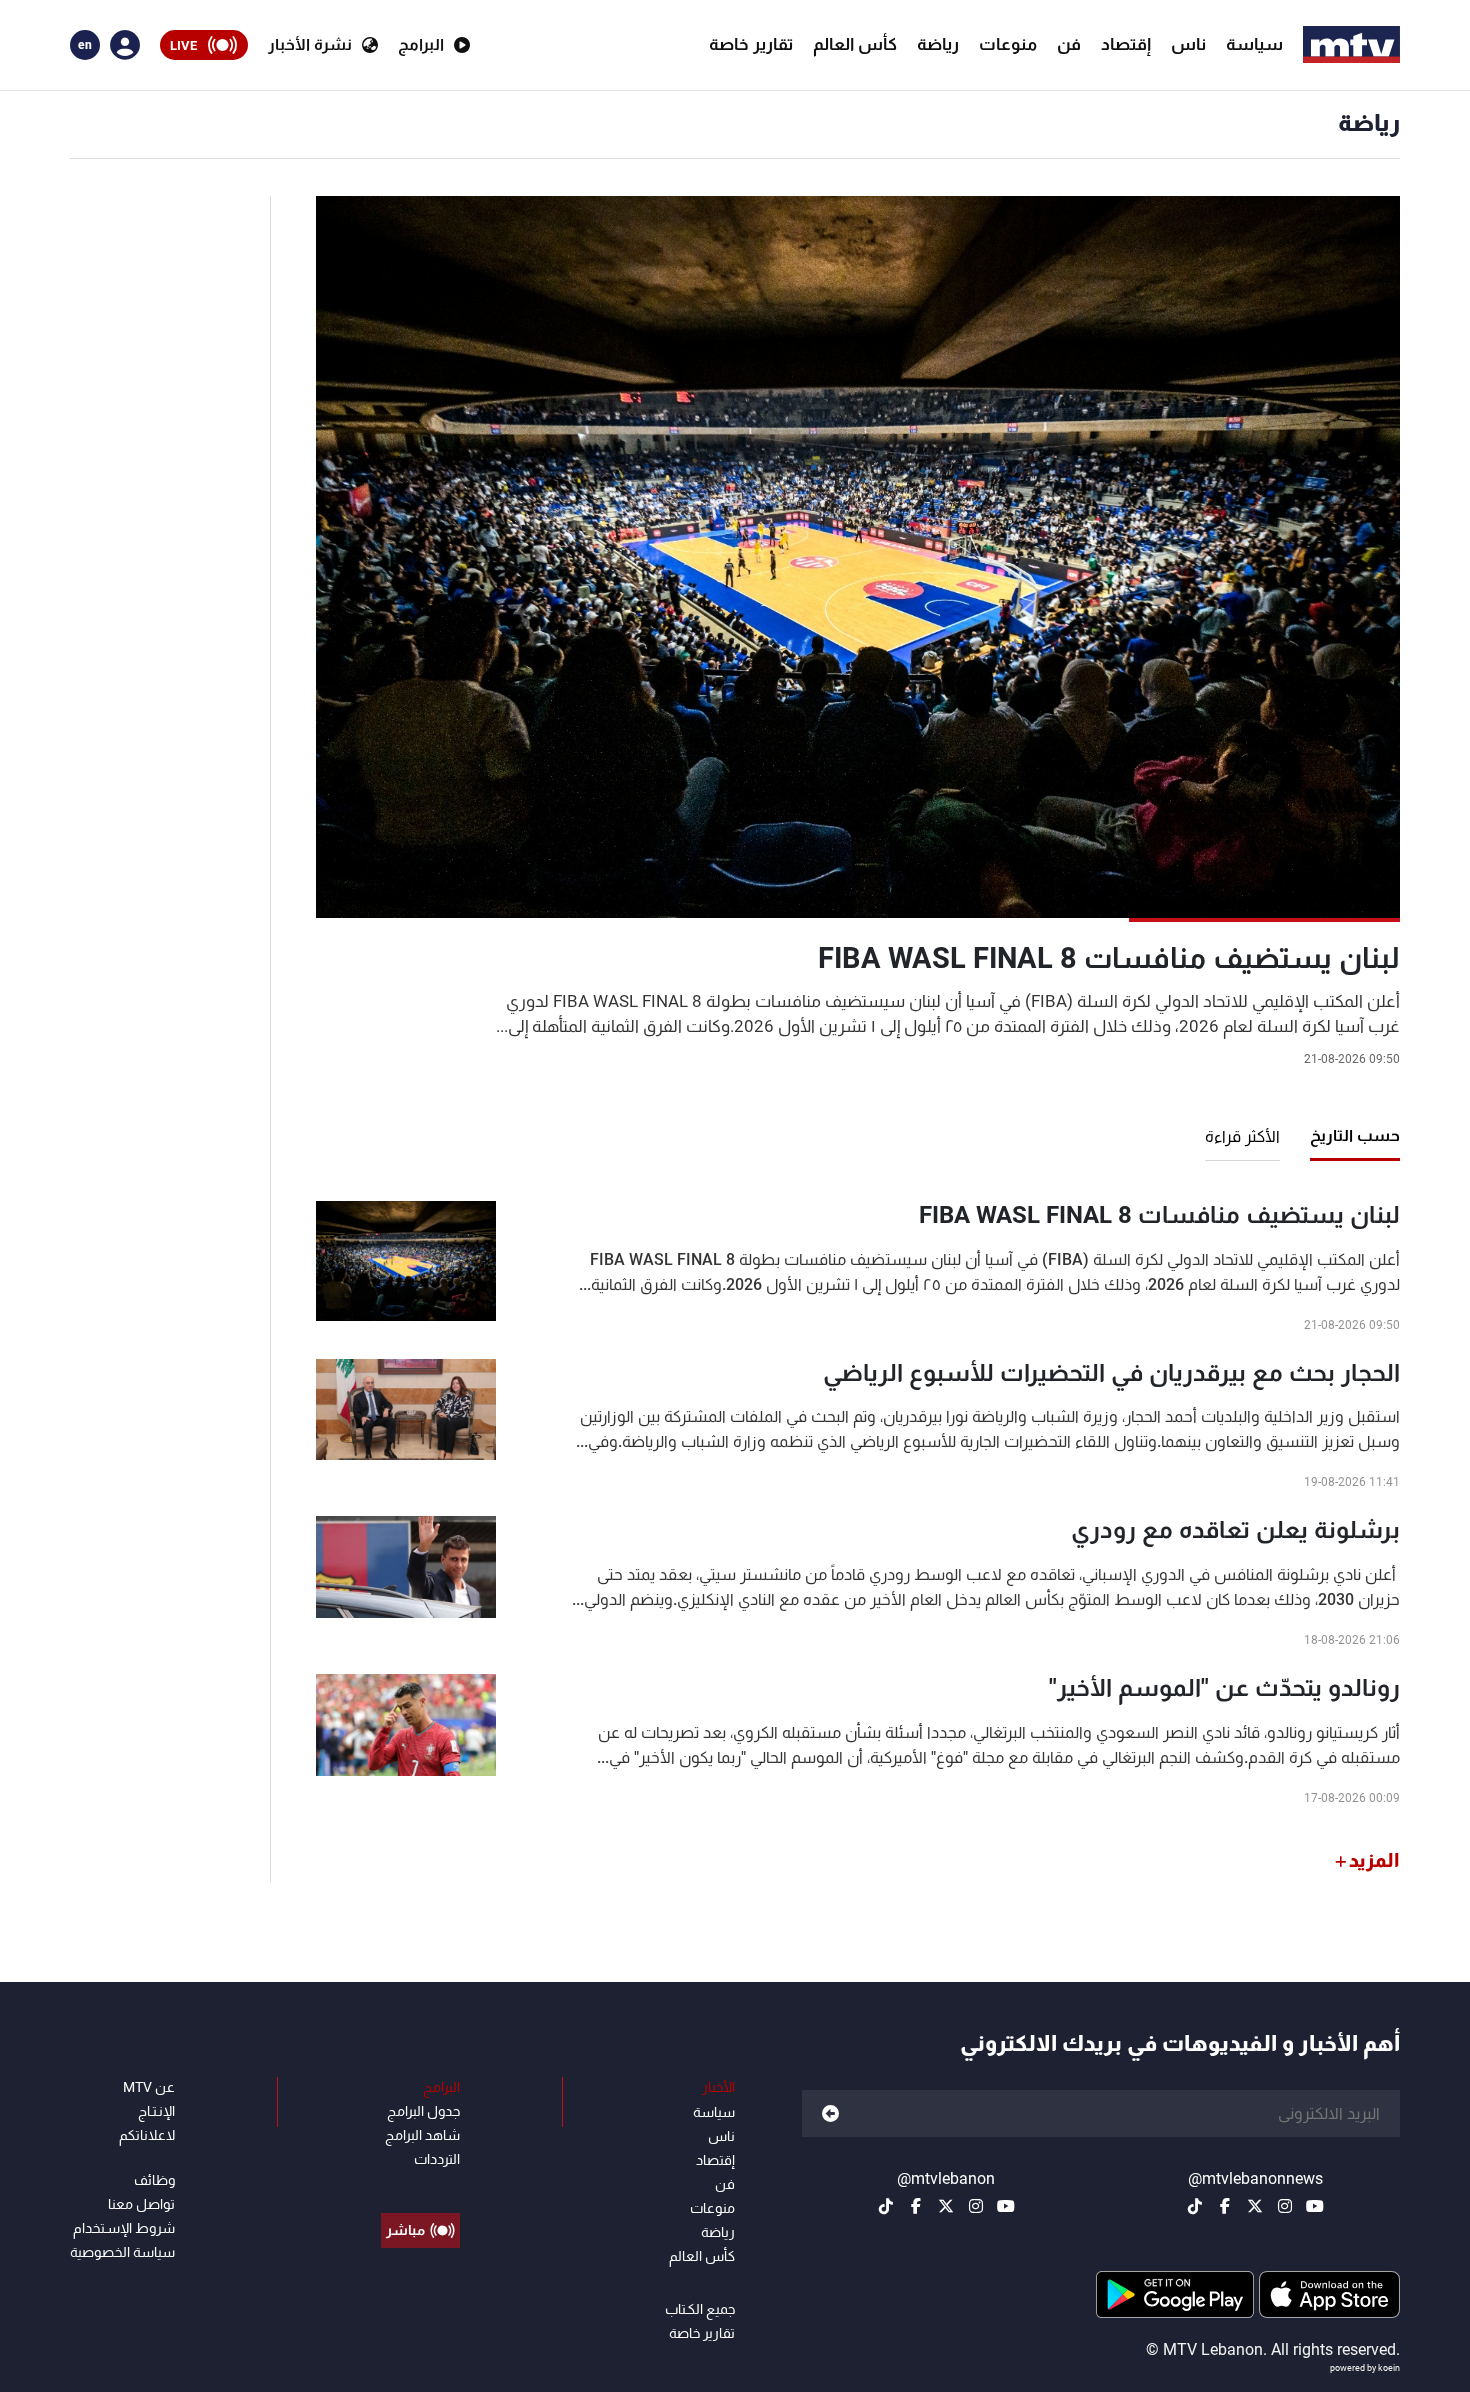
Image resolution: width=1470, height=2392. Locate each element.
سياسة (1254, 44)
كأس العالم (855, 44)
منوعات (1008, 44)
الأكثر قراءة (1242, 1136)
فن (1069, 44)
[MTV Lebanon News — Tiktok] (1195, 2206)
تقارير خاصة (751, 44)
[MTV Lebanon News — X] (1255, 2206)
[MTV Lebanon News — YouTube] (1315, 2206)
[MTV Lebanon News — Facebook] (1225, 2206)
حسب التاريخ (1355, 1135)
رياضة (938, 44)
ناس (1188, 44)
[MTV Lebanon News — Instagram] (1285, 2206)
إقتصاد (1126, 44)
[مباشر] (420, 2185)
